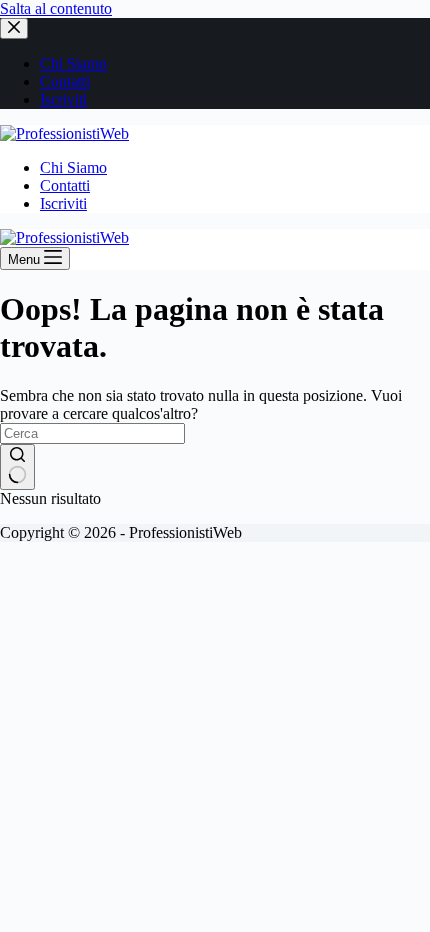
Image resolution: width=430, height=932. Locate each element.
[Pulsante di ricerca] (17, 467)
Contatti (65, 185)
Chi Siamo (73, 167)
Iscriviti (63, 203)
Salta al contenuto (56, 8)
